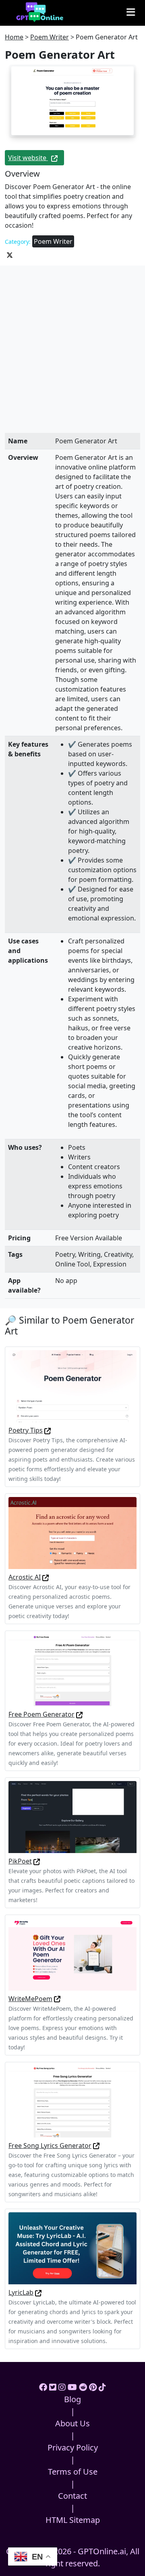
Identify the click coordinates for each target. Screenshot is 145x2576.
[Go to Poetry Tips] (48, 1430)
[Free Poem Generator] (72, 1670)
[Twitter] (53, 2387)
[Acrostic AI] (72, 1532)
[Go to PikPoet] (37, 1861)
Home (14, 37)
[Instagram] (62, 2387)
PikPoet (20, 1861)
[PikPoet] (72, 1816)
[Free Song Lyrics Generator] (72, 2100)
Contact (72, 2496)
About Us (72, 2423)
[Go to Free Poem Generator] (79, 1714)
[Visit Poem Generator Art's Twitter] (10, 254)
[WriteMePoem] (72, 1954)
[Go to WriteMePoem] (57, 1999)
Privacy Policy (73, 2447)
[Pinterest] (93, 2387)
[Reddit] (83, 2387)
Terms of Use (73, 2472)
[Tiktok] (102, 2387)
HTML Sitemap (73, 2520)
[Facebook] (43, 2387)
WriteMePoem (30, 1999)
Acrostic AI (25, 1577)
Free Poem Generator (41, 1714)
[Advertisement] (72, 357)
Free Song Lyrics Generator (50, 2146)
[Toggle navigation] (131, 12)
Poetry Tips (26, 1430)
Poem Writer (50, 37)
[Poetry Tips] (72, 1386)
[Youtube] (72, 2387)
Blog (72, 2399)
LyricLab (21, 2292)
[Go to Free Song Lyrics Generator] (96, 2146)
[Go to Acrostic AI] (46, 1577)
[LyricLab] (72, 2248)
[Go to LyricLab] (38, 2292)
